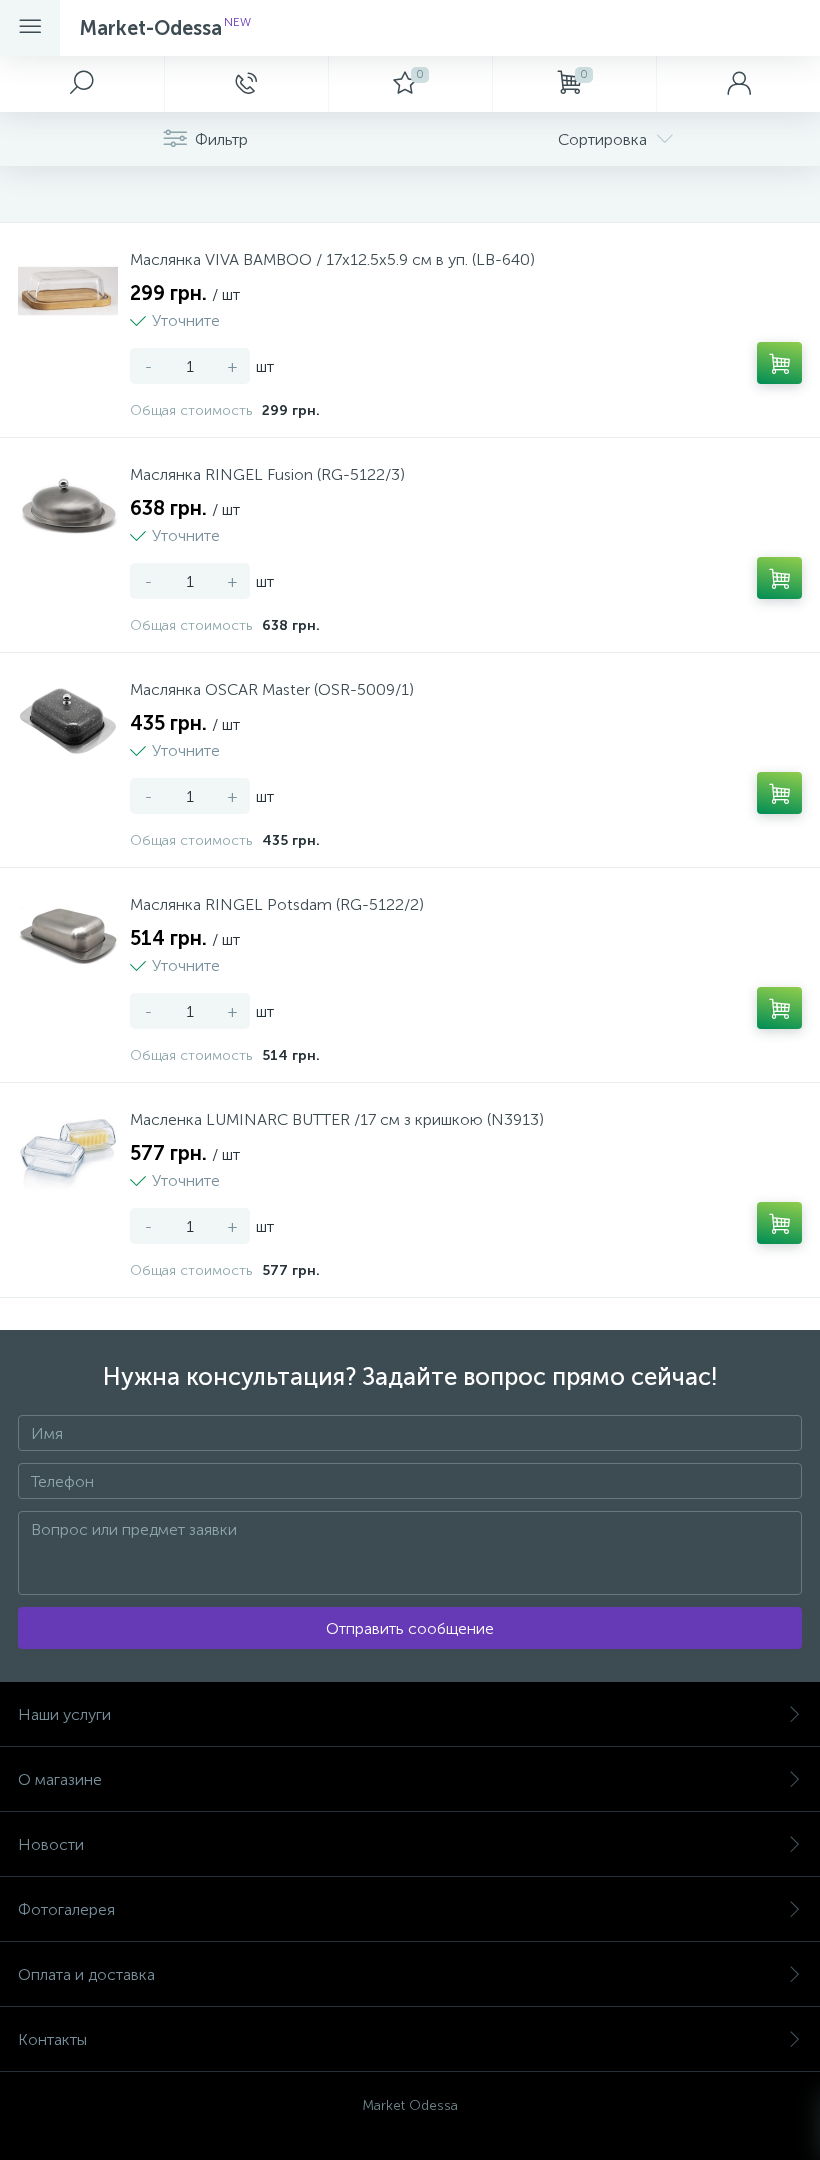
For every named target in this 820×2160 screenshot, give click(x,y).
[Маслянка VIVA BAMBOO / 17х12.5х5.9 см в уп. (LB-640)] (68, 291)
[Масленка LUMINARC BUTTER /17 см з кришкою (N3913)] (68, 1151)
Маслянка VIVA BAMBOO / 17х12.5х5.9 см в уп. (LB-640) (332, 259)
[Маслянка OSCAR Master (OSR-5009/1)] (68, 721)
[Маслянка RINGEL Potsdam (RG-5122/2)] (68, 936)
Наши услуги (64, 1714)
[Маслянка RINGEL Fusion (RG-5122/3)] (68, 506)
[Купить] (779, 363)
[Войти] (738, 84)
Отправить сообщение (410, 1628)
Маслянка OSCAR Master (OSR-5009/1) (272, 689)
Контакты (52, 2039)
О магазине (60, 1779)
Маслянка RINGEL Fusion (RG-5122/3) (267, 474)
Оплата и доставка (86, 1974)
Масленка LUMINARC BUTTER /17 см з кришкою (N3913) (337, 1119)
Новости (51, 1844)
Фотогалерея (66, 1909)
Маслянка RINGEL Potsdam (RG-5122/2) (277, 904)
